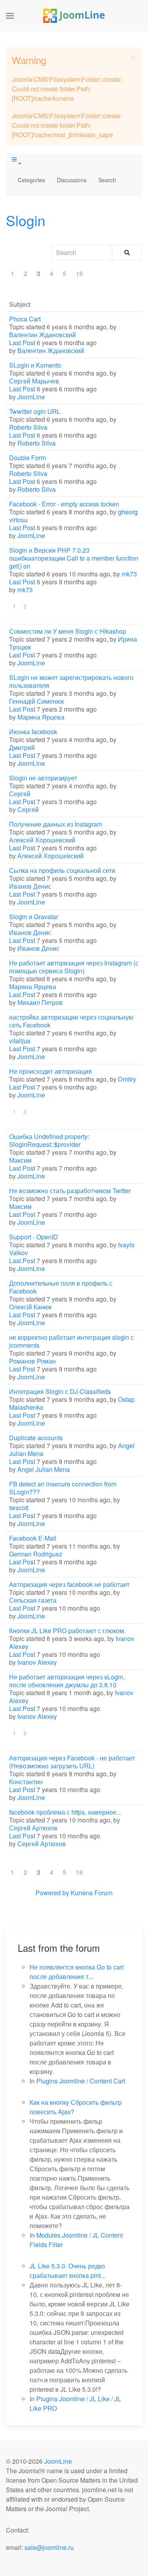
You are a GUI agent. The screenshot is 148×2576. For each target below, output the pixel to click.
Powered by (52, 1893)
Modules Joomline (62, 2235)
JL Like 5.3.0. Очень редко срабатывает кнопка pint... (67, 2271)
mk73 (129, 574)
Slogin (26, 220)
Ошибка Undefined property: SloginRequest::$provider (49, 1140)
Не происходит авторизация (51, 1071)
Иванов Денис (30, 886)
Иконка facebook (33, 732)
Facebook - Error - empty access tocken (64, 504)
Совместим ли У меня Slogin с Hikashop (68, 631)
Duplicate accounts (36, 1438)
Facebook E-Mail (33, 1538)
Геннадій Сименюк (37, 701)
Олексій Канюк (30, 1307)
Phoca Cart (25, 319)
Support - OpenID (34, 1237)
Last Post (22, 343)
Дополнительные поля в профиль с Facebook (61, 1287)
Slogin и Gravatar (34, 917)
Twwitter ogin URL (35, 411)
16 (79, 273)
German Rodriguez (36, 1554)
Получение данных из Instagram (56, 824)
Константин (26, 1782)
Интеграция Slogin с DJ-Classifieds (60, 1391)
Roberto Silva (28, 427)
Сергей (20, 794)
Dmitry (127, 1079)
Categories (31, 180)
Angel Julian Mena (44, 1469)
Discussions (72, 180)
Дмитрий (22, 747)
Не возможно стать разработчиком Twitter (70, 1191)
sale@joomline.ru (49, 2547)
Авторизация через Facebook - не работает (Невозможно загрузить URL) (72, 1762)
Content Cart (107, 2081)
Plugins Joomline (61, 2081)
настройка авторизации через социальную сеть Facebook (71, 1021)
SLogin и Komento (35, 365)
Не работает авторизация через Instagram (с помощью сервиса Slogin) (74, 967)
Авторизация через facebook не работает (69, 1584)
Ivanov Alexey (37, 1662)
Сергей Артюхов (33, 1828)
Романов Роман (32, 1361)
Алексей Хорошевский (42, 840)
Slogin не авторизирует (43, 778)
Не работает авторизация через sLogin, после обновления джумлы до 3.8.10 (67, 1681)
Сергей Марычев (34, 381)
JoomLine (31, 397)
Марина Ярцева (41, 717)
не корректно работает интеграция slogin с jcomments (71, 1341)
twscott (19, 1508)
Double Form (27, 458)
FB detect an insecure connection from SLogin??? (63, 1488)
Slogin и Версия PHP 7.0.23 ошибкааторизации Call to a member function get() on (74, 558)
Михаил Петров (40, 1002)
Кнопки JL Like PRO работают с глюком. (67, 1631)
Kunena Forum (92, 1893)
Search (107, 180)
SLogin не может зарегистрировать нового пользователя (71, 681)
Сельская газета (33, 1600)
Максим (20, 1160)
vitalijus (20, 1041)
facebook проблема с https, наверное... (65, 1812)
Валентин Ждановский (42, 335)
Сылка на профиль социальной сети (62, 870)
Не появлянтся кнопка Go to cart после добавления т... (77, 1972)
